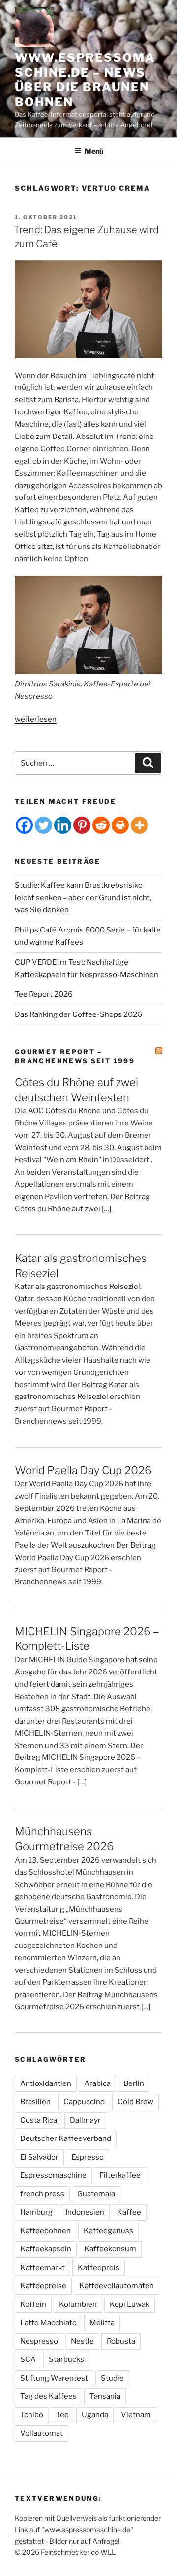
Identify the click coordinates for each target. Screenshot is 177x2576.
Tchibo (32, 2415)
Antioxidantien (46, 2083)
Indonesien (85, 2212)
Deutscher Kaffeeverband (66, 2138)
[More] (139, 825)
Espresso (88, 2157)
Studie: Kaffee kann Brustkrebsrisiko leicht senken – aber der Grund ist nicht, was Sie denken (83, 898)
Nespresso (39, 2341)
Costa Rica (39, 2120)
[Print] (120, 825)
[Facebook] (24, 825)
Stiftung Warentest (54, 2378)
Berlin (134, 2083)
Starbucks (66, 2359)
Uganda (95, 2415)
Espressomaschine (53, 2175)
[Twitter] (44, 825)
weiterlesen (36, 719)
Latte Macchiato (48, 2323)
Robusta (121, 2341)
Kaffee (129, 2212)
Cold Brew (135, 2102)
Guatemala (96, 2194)
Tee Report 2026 (44, 994)
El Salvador (39, 2157)
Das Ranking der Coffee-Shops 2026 (78, 1014)
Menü (94, 151)
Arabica (97, 2083)
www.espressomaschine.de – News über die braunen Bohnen (85, 80)
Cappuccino (84, 2102)
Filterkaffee (120, 2175)
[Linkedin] (63, 825)
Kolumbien (78, 2304)
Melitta (102, 2323)
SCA (28, 2359)
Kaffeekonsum (110, 2249)
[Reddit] (101, 825)
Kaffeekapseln (46, 2249)
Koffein (33, 2304)
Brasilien (35, 2102)
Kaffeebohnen (45, 2231)
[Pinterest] (82, 825)
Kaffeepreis (99, 2268)
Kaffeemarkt (43, 2268)
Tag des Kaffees (48, 2396)
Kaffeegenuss (108, 2231)
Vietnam (136, 2415)
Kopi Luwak (130, 2304)
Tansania (105, 2396)
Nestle (82, 2341)
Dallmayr (85, 2120)
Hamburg (36, 2212)
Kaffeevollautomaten (117, 2286)
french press (42, 2194)
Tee (62, 2415)
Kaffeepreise (43, 2286)
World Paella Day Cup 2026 (83, 1470)
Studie (112, 2378)
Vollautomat (42, 2433)
